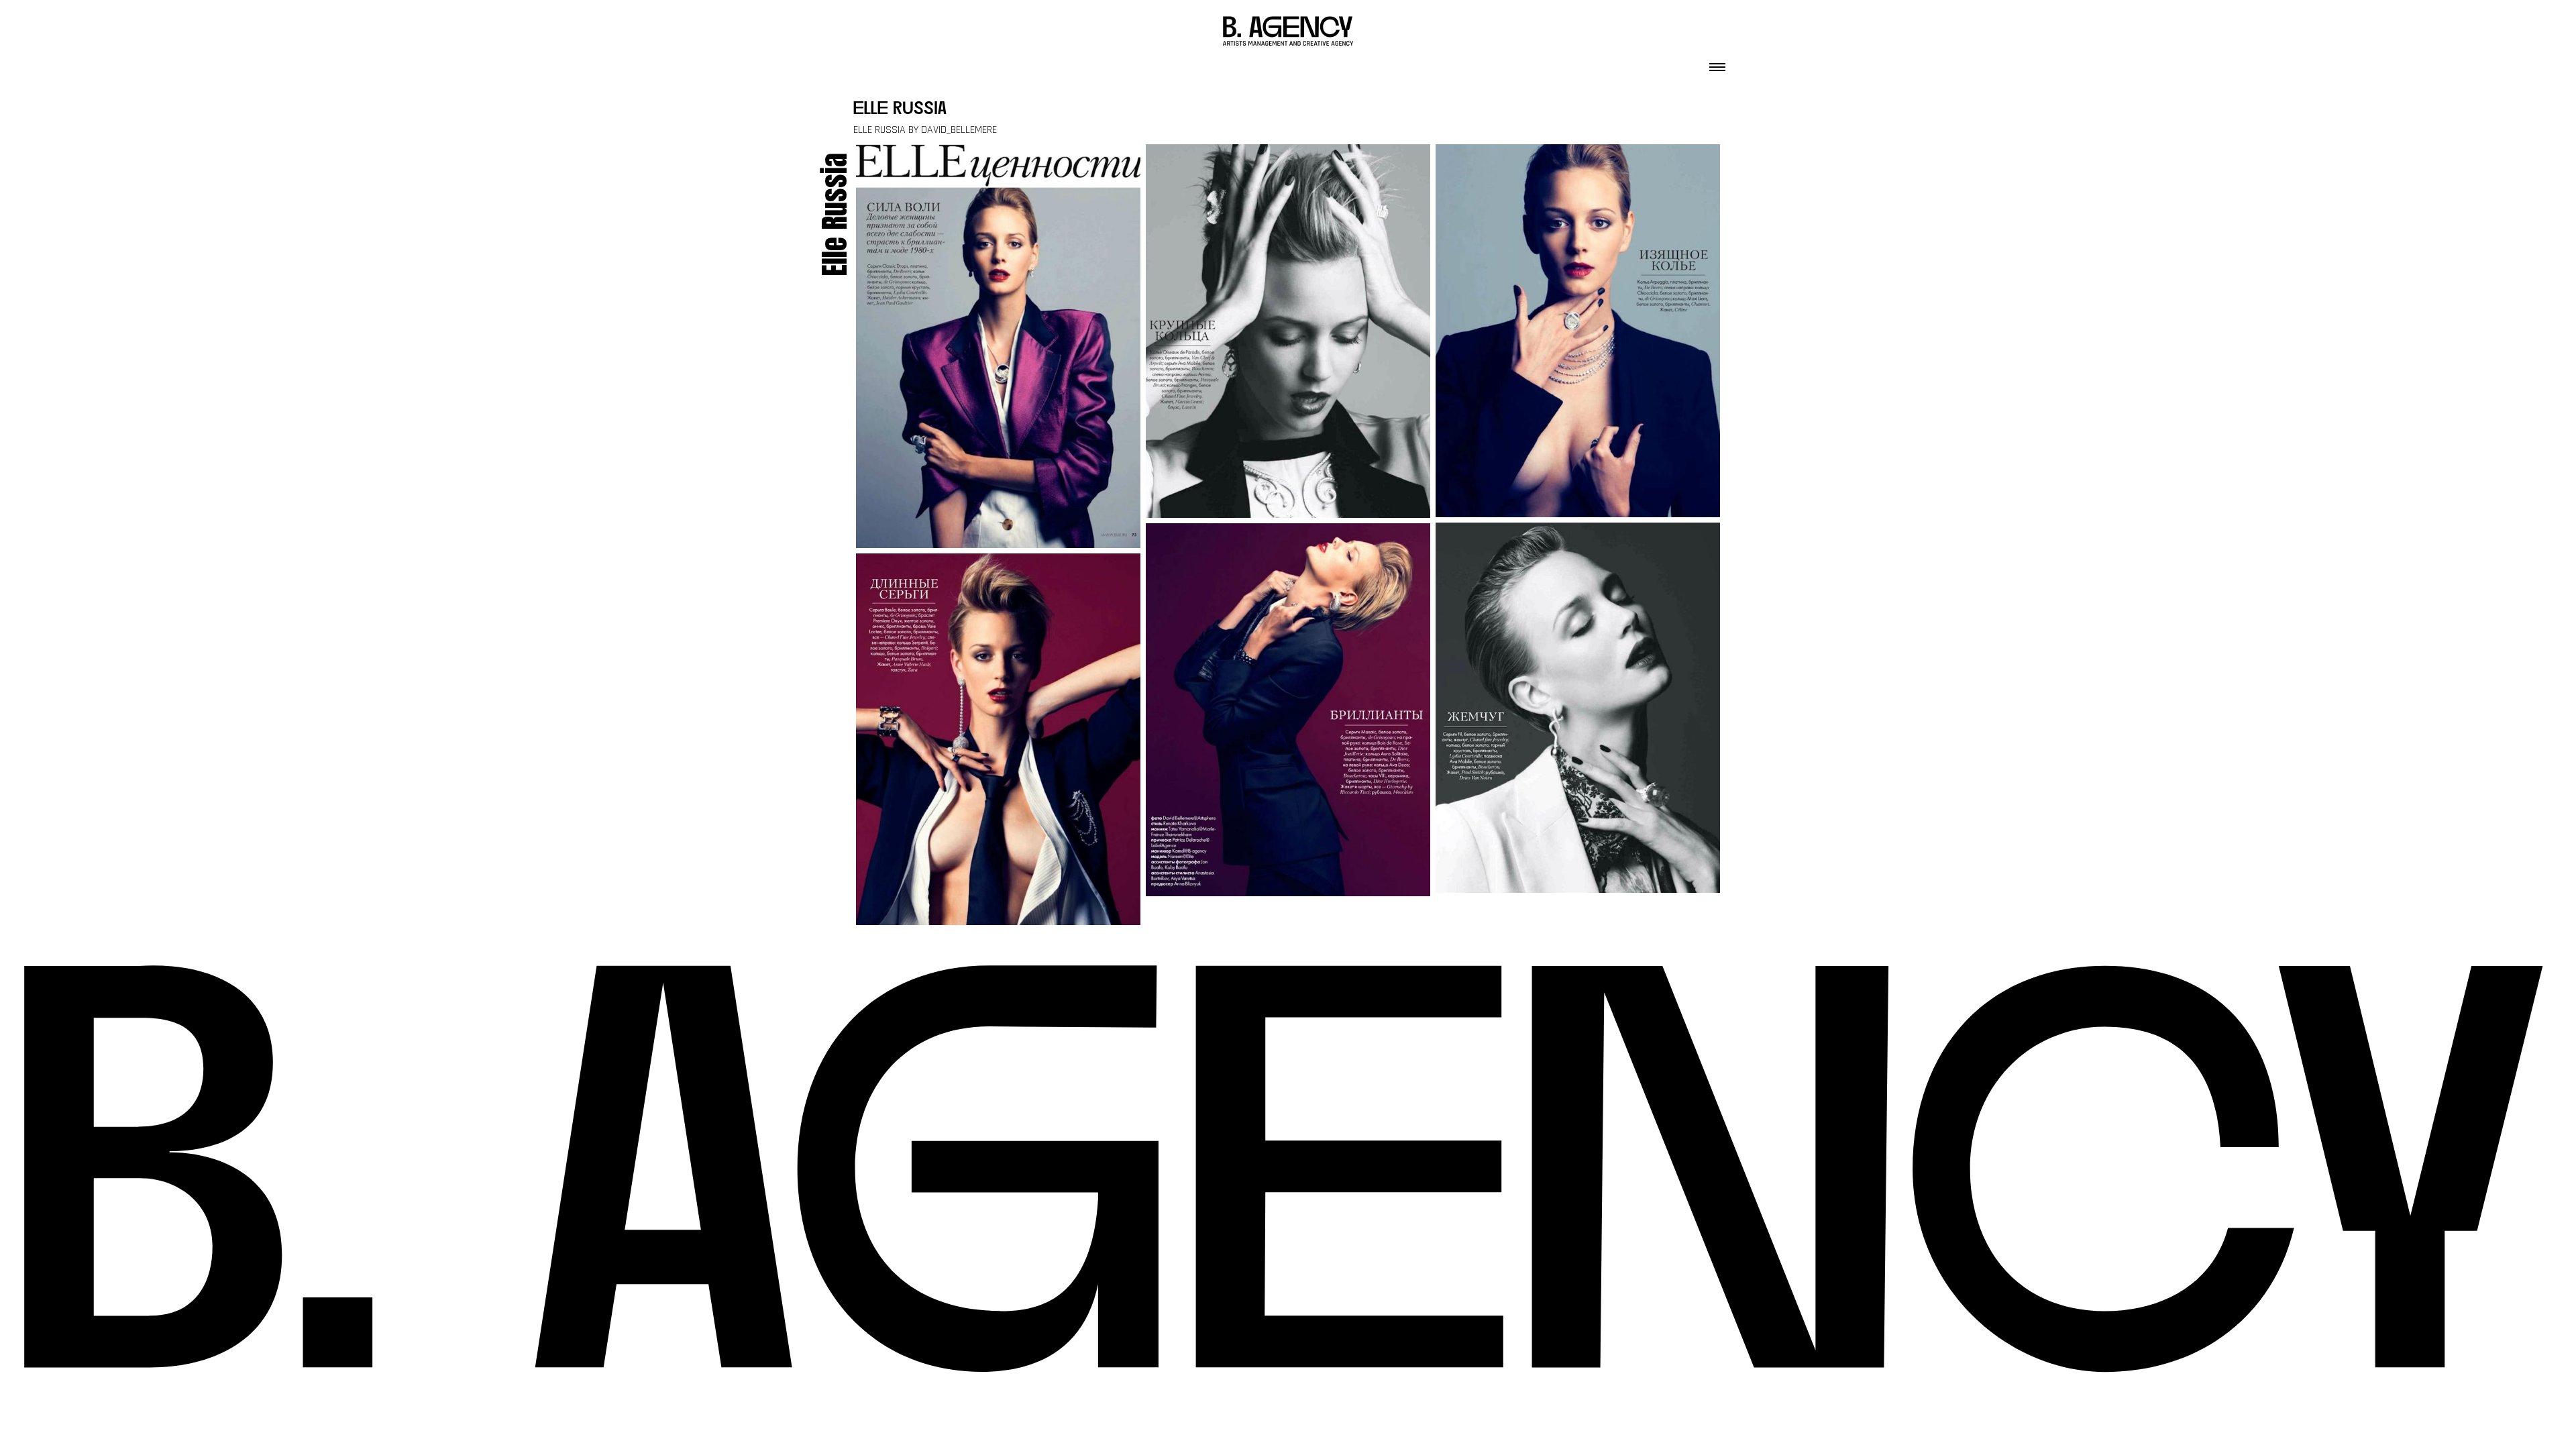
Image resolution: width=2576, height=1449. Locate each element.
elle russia (900, 110)
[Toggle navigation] (1717, 63)
